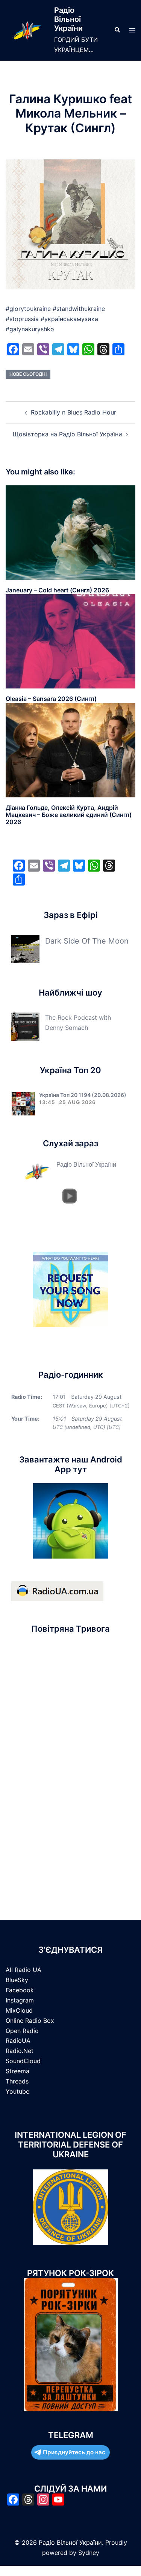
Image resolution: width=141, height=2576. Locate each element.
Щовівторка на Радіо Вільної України (67, 434)
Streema (17, 2071)
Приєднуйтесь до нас (74, 2452)
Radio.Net (20, 2051)
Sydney (89, 2553)
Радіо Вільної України (68, 19)
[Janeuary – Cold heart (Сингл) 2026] (70, 532)
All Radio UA (23, 1970)
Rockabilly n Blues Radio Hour (74, 412)
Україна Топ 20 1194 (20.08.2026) (83, 1095)
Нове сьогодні (28, 374)
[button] (117, 30)
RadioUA (18, 2041)
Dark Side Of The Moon (87, 941)
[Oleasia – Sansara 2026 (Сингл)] (70, 641)
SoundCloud (23, 2061)
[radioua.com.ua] (57, 1590)
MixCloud (19, 2010)
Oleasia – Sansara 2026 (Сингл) (51, 699)
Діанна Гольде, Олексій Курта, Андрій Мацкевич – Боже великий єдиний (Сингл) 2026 (69, 815)
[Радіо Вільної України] (27, 30)
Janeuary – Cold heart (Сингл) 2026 (57, 590)
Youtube (17, 2091)
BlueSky (17, 1980)
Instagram (20, 2000)
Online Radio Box (30, 2021)
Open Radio (22, 2031)
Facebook (20, 1990)
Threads (17, 2081)
